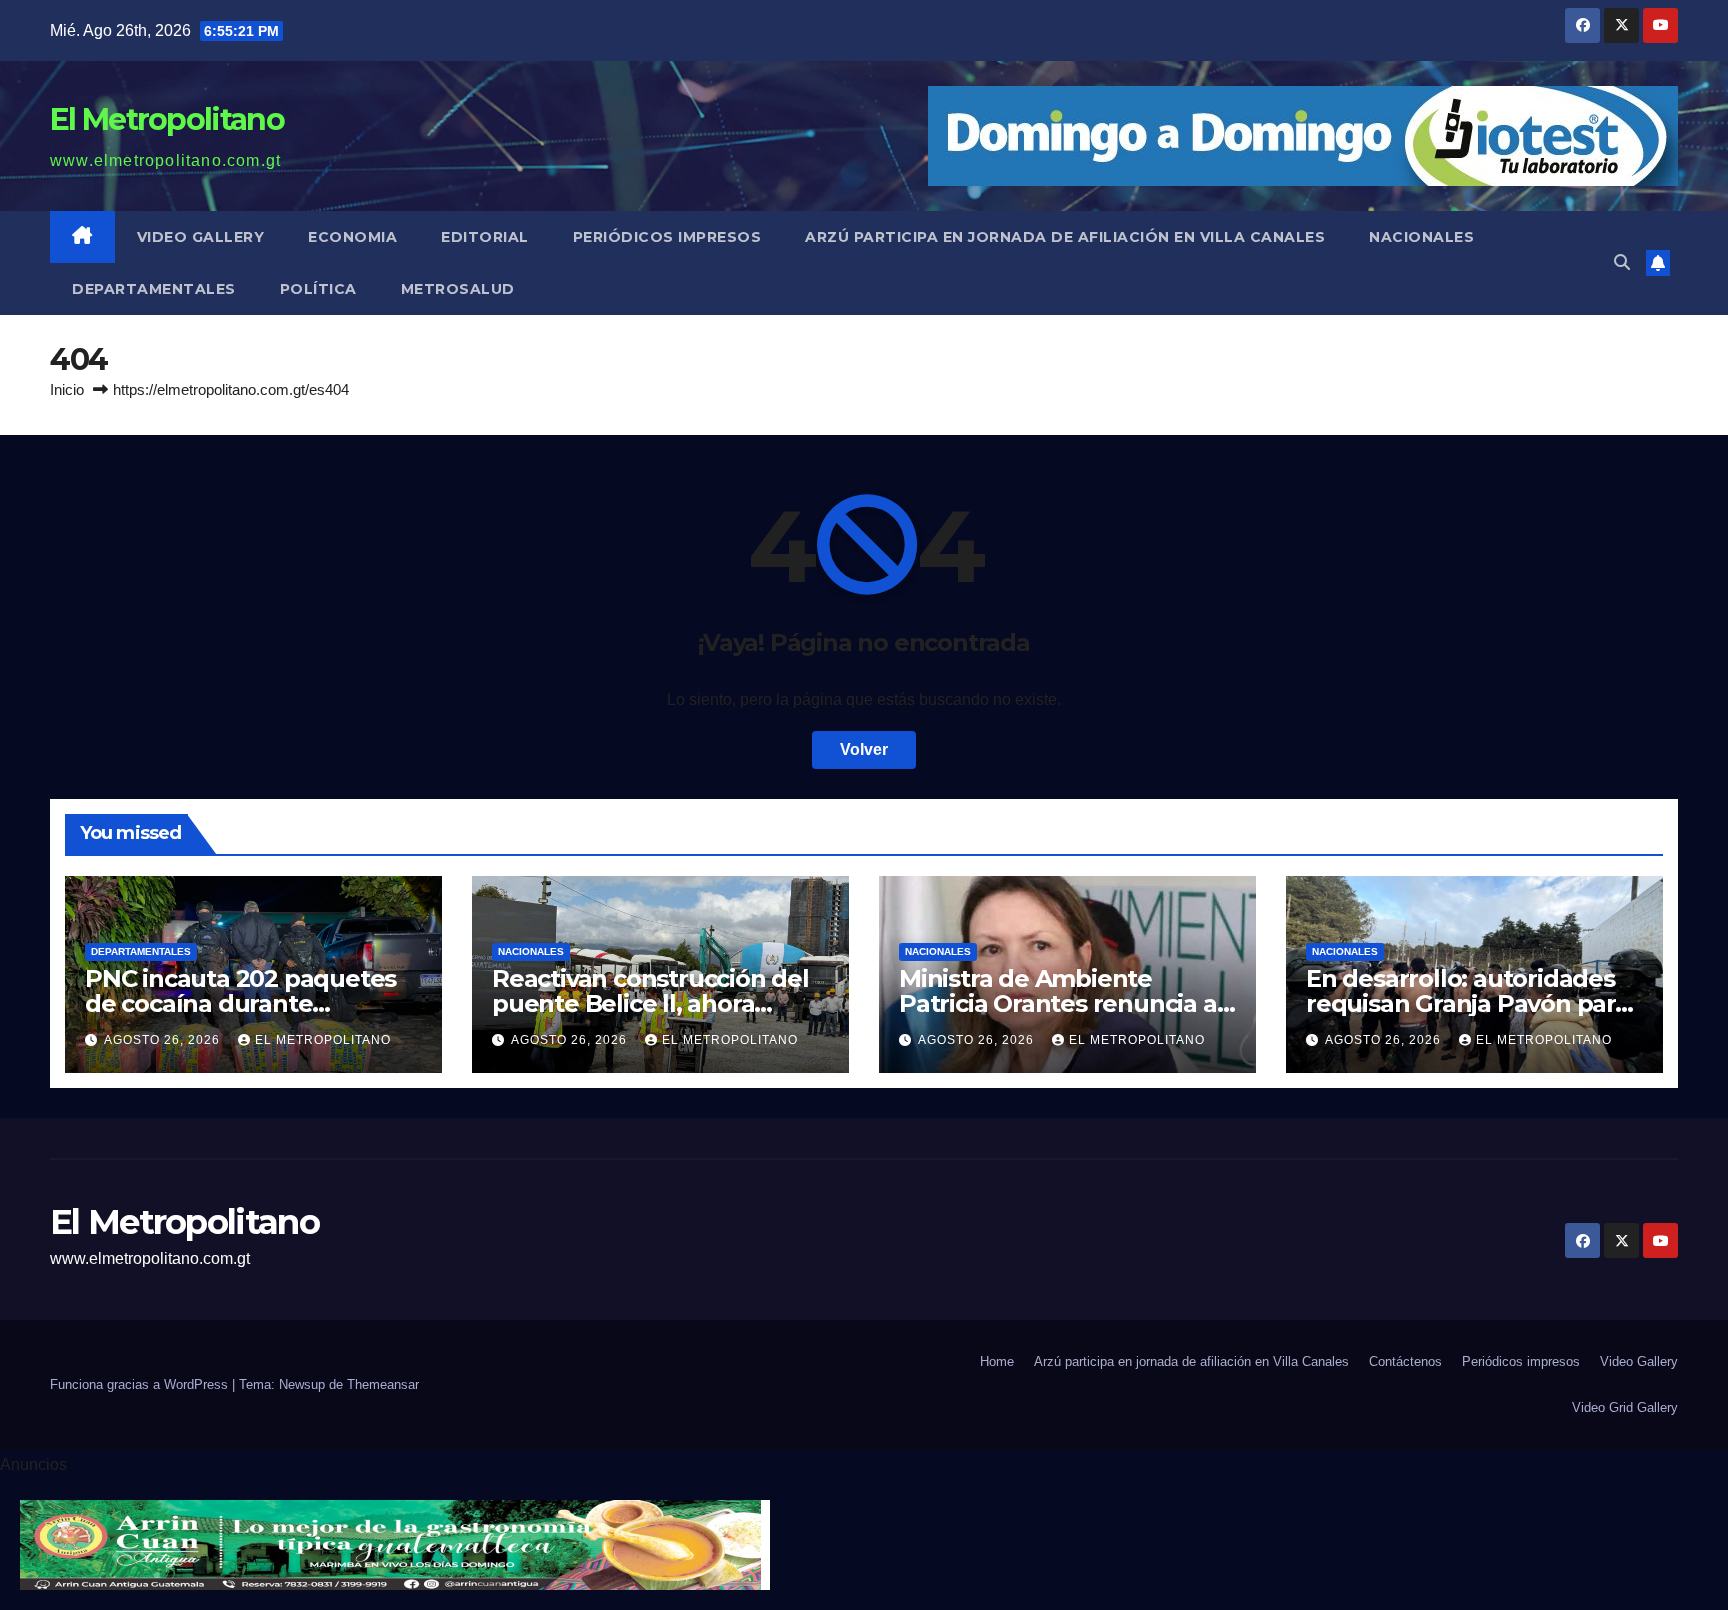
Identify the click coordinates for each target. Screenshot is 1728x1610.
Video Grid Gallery (1625, 1407)
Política (318, 289)
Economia (352, 237)
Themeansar (383, 1384)
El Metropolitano (167, 119)
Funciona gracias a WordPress (141, 1384)
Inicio (67, 389)
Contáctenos (1405, 1361)
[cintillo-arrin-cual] (395, 1544)
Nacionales (1421, 237)
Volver (864, 749)
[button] (1622, 262)
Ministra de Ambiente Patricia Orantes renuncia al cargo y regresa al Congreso (1063, 1003)
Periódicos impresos (667, 237)
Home (997, 1361)
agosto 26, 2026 (164, 1040)
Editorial (485, 237)
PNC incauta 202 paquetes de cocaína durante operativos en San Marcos (240, 1003)
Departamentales (154, 289)
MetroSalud (458, 289)
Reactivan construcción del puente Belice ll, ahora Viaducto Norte (650, 1003)
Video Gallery (201, 237)
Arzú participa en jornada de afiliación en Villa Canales (1065, 237)
